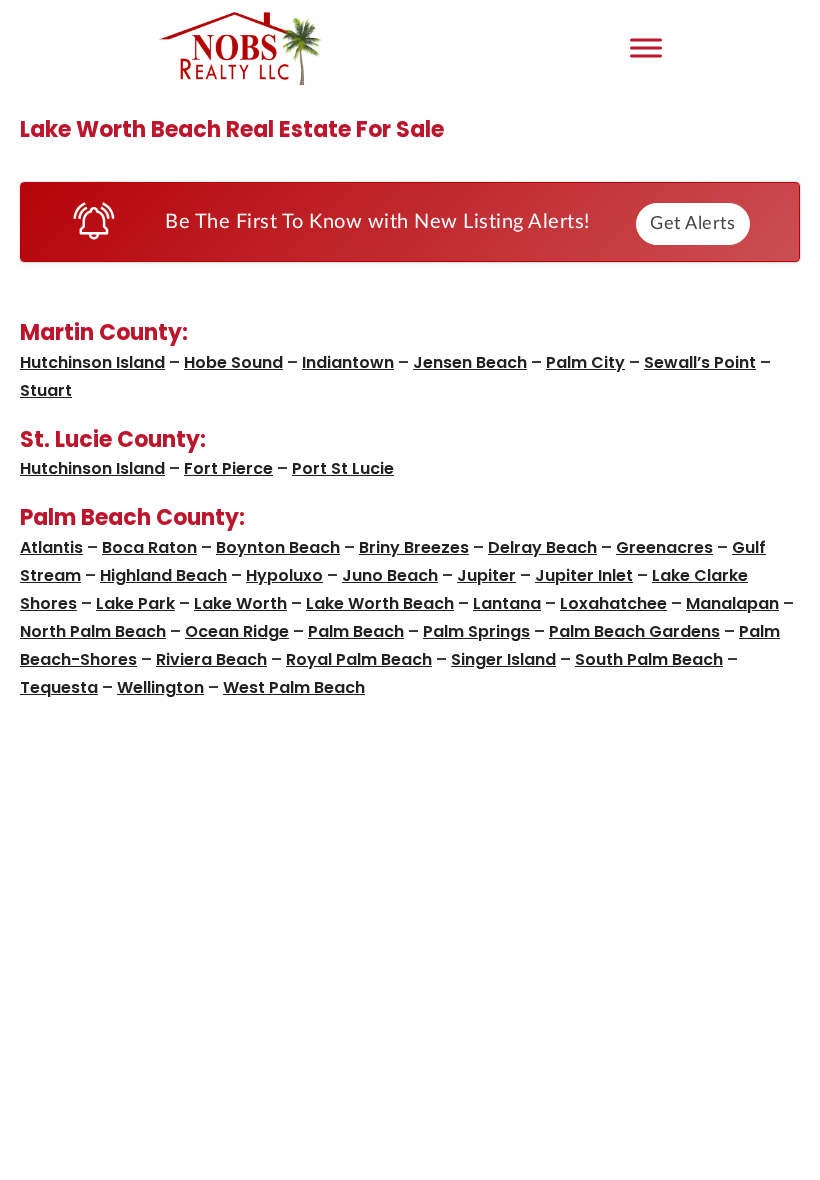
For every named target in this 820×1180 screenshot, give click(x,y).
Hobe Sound (233, 362)
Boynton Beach (278, 547)
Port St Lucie (343, 468)
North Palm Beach (93, 631)
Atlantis (51, 547)
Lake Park (135, 603)
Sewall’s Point (700, 362)
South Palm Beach (649, 659)
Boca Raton (149, 547)
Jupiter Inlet (584, 575)
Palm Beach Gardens (634, 631)
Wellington (160, 687)
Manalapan (732, 603)
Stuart (46, 390)
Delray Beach (542, 547)
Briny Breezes (414, 547)
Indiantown (348, 362)
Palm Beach (356, 631)
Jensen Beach (470, 362)
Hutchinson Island (92, 362)
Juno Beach (390, 575)
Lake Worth (240, 603)
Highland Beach (163, 575)
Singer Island (503, 659)
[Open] (646, 47)
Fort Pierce (228, 468)
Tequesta (59, 687)
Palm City (585, 362)
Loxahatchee (613, 603)
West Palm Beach (294, 687)
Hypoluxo (284, 575)
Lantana (507, 603)
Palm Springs (476, 631)
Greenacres (664, 547)
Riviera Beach (211, 659)
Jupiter (486, 575)
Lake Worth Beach (380, 603)
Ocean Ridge (237, 631)
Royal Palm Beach (359, 659)
